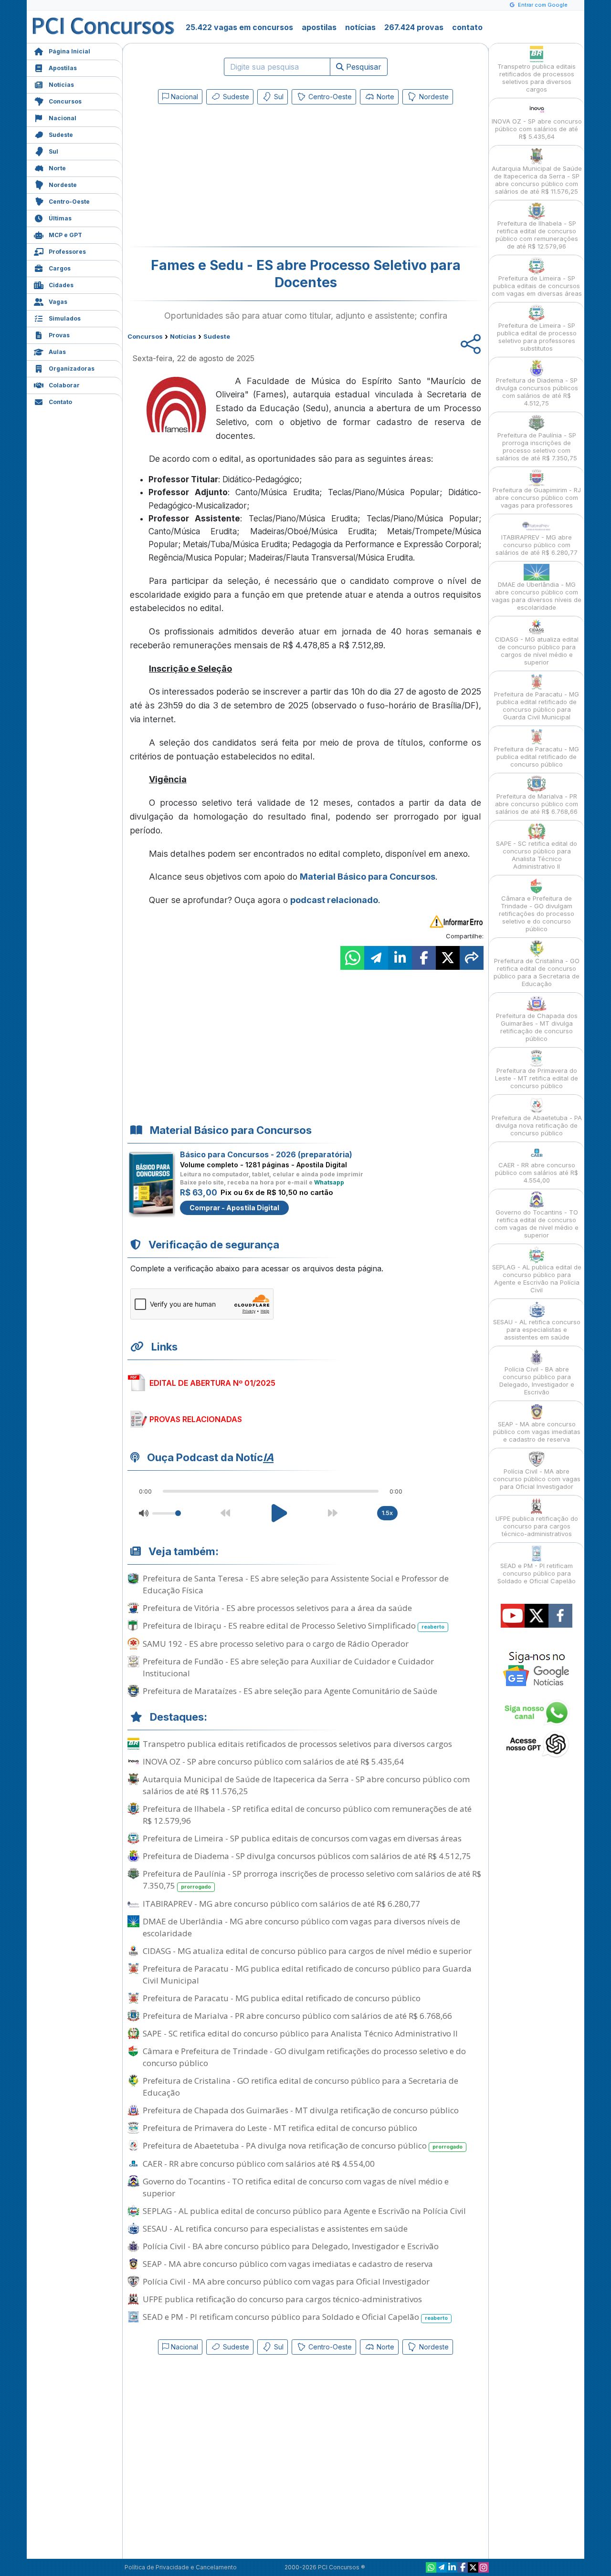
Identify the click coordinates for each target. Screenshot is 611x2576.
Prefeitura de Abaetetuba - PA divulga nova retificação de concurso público (303, 2145)
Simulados (65, 318)
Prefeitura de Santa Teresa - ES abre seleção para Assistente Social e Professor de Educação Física (296, 1584)
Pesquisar (363, 67)
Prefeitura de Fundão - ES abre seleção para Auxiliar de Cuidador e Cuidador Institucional (288, 1667)
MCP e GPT (65, 235)
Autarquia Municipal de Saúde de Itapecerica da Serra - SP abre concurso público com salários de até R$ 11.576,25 (306, 1785)
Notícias (61, 85)
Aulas (57, 352)
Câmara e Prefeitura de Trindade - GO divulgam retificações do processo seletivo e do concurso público (304, 2057)
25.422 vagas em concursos (239, 27)
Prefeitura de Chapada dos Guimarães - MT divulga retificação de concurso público (301, 2110)
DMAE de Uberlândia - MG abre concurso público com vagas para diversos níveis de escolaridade (301, 1927)
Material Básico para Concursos (368, 877)
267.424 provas (414, 27)
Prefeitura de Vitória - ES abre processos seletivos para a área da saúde (277, 1608)
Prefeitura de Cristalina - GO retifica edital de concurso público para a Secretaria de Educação (300, 2087)
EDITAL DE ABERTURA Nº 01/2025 (212, 1383)
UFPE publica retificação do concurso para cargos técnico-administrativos (282, 2299)
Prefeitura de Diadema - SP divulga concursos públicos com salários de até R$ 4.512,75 (307, 1856)
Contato (60, 402)
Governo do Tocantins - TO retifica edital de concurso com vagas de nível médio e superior (296, 2187)
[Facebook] (463, 2567)
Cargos (60, 268)
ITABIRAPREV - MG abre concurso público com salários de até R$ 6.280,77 (281, 1904)
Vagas (58, 302)
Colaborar (64, 385)
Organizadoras (72, 369)
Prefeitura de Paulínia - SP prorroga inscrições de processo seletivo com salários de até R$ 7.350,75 (312, 1880)
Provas (59, 335)
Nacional (63, 118)
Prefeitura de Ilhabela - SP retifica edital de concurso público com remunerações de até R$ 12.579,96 (307, 1815)
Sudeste (61, 135)
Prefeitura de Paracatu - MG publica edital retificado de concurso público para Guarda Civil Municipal (307, 1974)
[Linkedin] (452, 2567)
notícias (360, 27)
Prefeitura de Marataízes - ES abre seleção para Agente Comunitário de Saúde (290, 1691)
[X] (473, 2567)
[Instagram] (484, 2567)
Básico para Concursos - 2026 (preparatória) (266, 1154)
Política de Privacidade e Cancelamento (181, 2567)
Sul (53, 151)
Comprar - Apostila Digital (234, 1208)
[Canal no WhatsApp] (431, 2567)
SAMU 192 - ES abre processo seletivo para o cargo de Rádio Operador (276, 1644)
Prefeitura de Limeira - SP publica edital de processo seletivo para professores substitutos (537, 337)
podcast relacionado (334, 900)
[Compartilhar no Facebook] (424, 958)
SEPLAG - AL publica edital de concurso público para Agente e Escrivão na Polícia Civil (304, 2211)
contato (467, 27)
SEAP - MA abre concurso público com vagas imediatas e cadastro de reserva (288, 2264)
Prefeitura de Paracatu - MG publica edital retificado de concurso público (282, 1998)
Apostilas (63, 68)
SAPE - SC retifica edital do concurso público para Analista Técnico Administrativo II (300, 2033)
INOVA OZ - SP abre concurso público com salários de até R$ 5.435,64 (273, 1761)
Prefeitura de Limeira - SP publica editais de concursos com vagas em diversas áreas (302, 1838)
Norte (57, 168)
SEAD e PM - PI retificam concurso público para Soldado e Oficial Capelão (295, 2317)
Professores (67, 252)
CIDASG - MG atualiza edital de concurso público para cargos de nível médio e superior (307, 1951)
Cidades (61, 285)
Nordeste (63, 185)
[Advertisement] (228, 177)
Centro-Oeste (69, 202)
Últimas (60, 218)
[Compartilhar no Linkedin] (400, 958)
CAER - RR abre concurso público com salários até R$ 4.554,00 (259, 2164)
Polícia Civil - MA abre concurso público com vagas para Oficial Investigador (286, 2281)
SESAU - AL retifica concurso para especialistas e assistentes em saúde (275, 2228)
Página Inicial (69, 51)
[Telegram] (442, 2567)
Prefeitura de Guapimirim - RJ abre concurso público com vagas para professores (537, 498)
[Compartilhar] (472, 958)
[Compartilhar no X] (448, 958)
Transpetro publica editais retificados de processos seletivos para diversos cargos (297, 1744)
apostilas (319, 27)
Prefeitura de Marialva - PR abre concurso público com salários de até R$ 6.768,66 (297, 2016)
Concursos (65, 101)
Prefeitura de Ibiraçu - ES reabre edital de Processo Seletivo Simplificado (294, 1626)
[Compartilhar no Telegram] (376, 958)
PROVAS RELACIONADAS (196, 1419)
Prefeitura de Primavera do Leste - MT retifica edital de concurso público (280, 2128)
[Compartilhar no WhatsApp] (352, 958)
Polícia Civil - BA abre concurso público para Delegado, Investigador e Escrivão (291, 2246)
